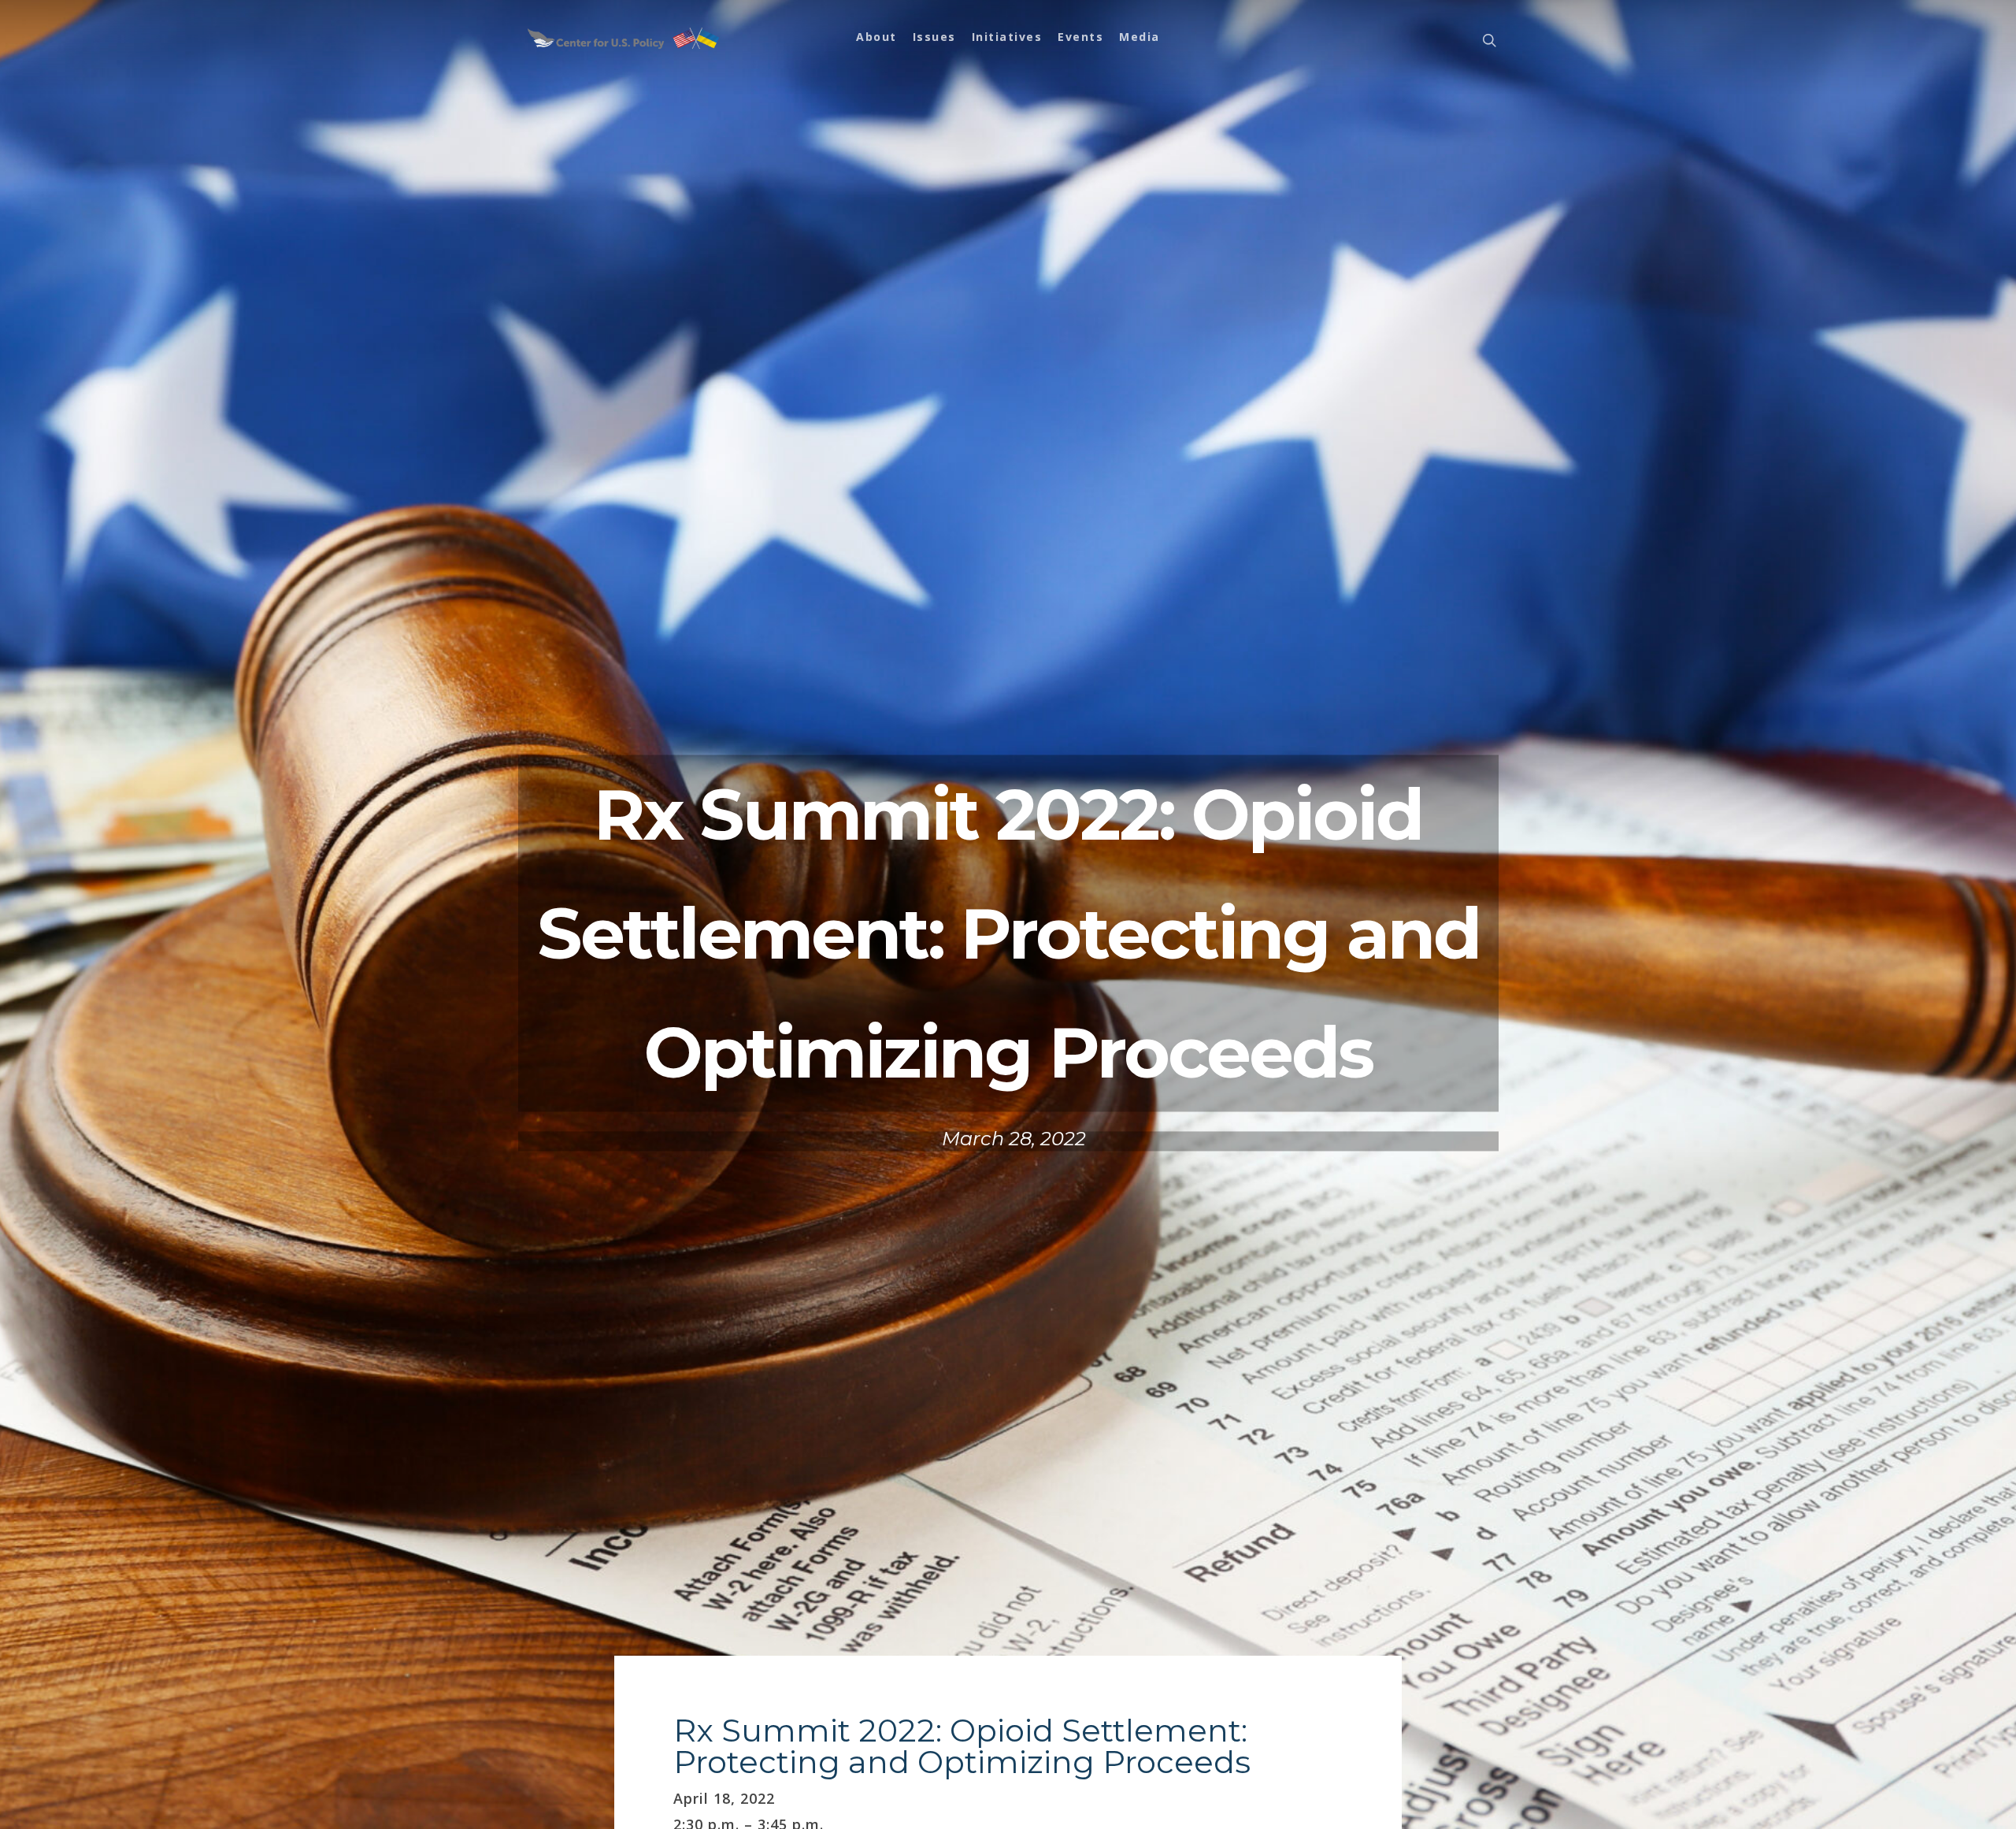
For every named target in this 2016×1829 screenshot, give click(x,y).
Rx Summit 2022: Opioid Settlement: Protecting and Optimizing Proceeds (962, 1746)
